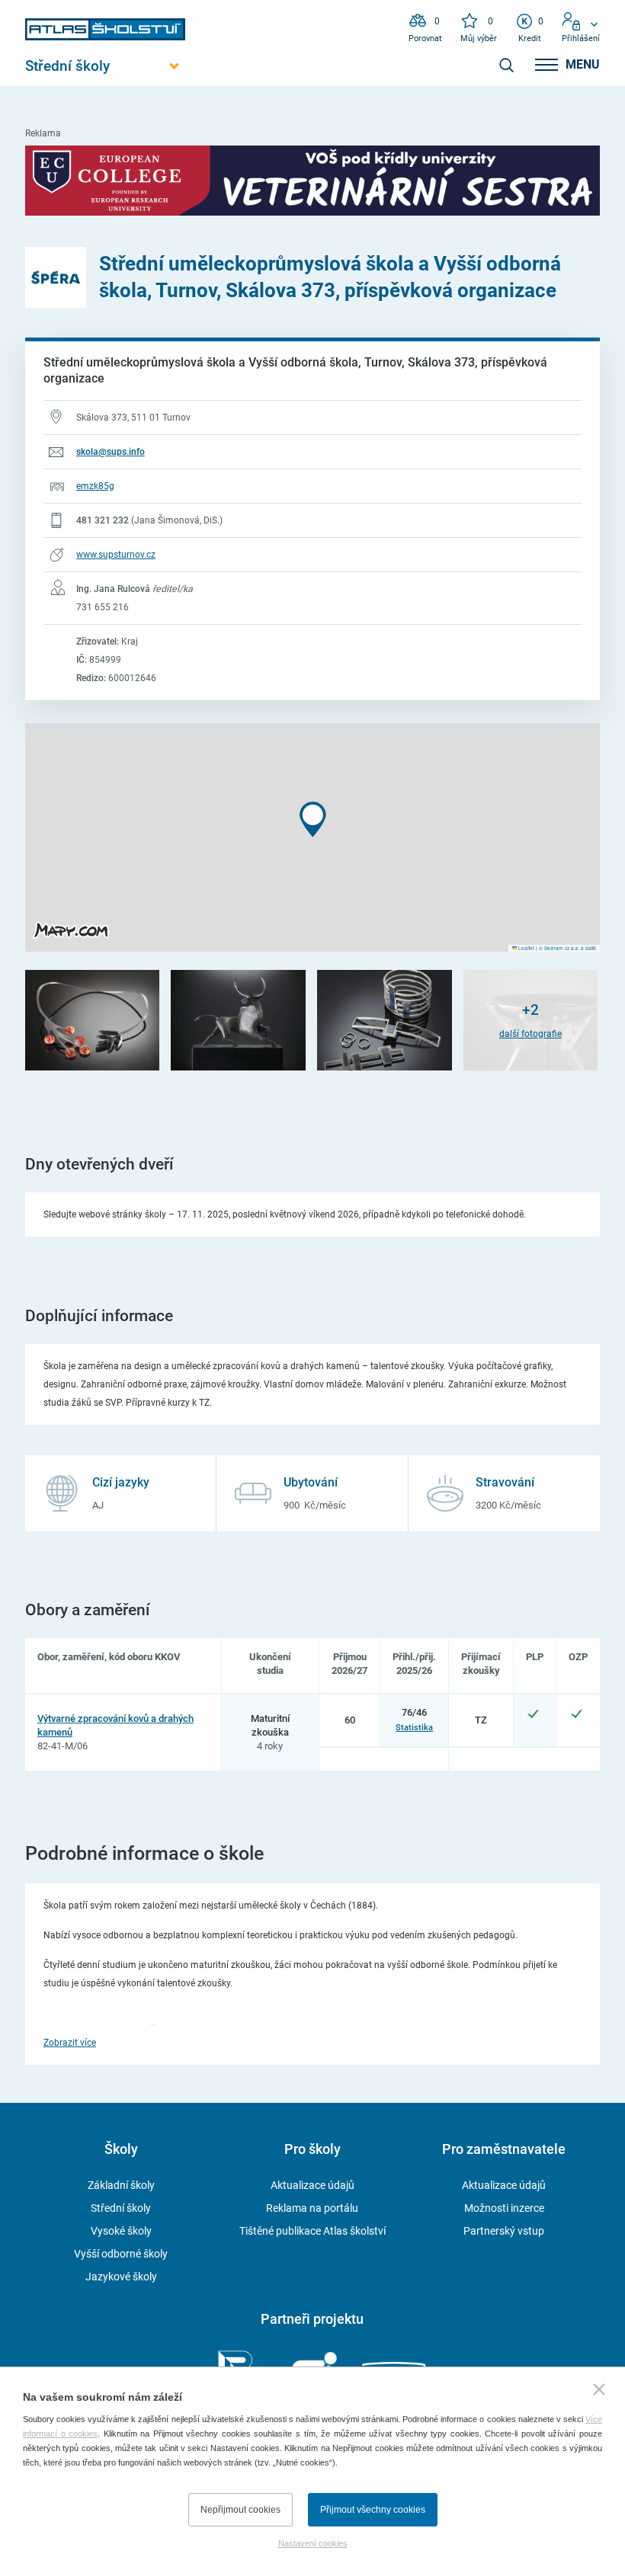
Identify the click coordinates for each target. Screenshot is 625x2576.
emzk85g (95, 486)
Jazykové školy (121, 2277)
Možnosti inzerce (504, 2208)
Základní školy (121, 2185)
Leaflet (526, 948)
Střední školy (121, 2208)
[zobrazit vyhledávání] (506, 65)
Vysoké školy (121, 2231)
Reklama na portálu (312, 2208)
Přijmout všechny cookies (373, 2510)
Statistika (414, 1727)
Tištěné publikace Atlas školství (312, 2231)
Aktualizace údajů (312, 2185)
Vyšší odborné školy (121, 2254)
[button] (313, 819)
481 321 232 (103, 520)
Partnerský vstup (504, 2231)
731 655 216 (103, 607)
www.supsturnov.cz (116, 555)
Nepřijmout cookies (240, 2510)
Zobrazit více (70, 2043)
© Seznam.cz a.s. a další (567, 948)
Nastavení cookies (313, 2543)
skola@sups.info (111, 452)
